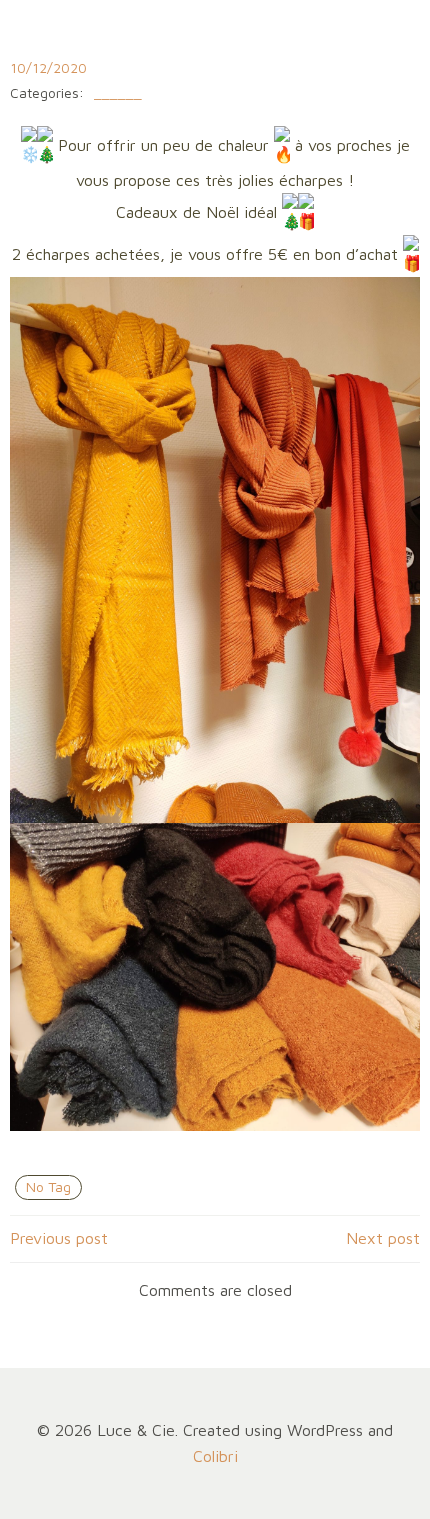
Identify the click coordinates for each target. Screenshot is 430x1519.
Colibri (215, 1456)
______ (118, 93)
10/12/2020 (48, 67)
